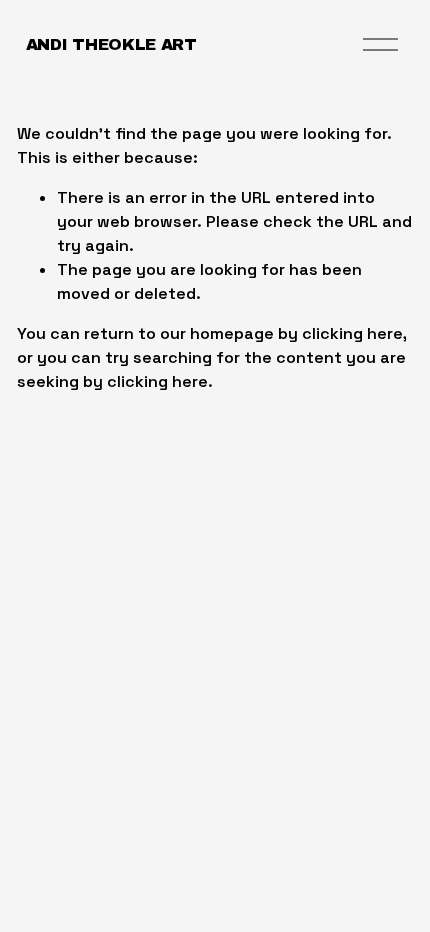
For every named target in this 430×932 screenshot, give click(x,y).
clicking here (352, 333)
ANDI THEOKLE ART (111, 44)
